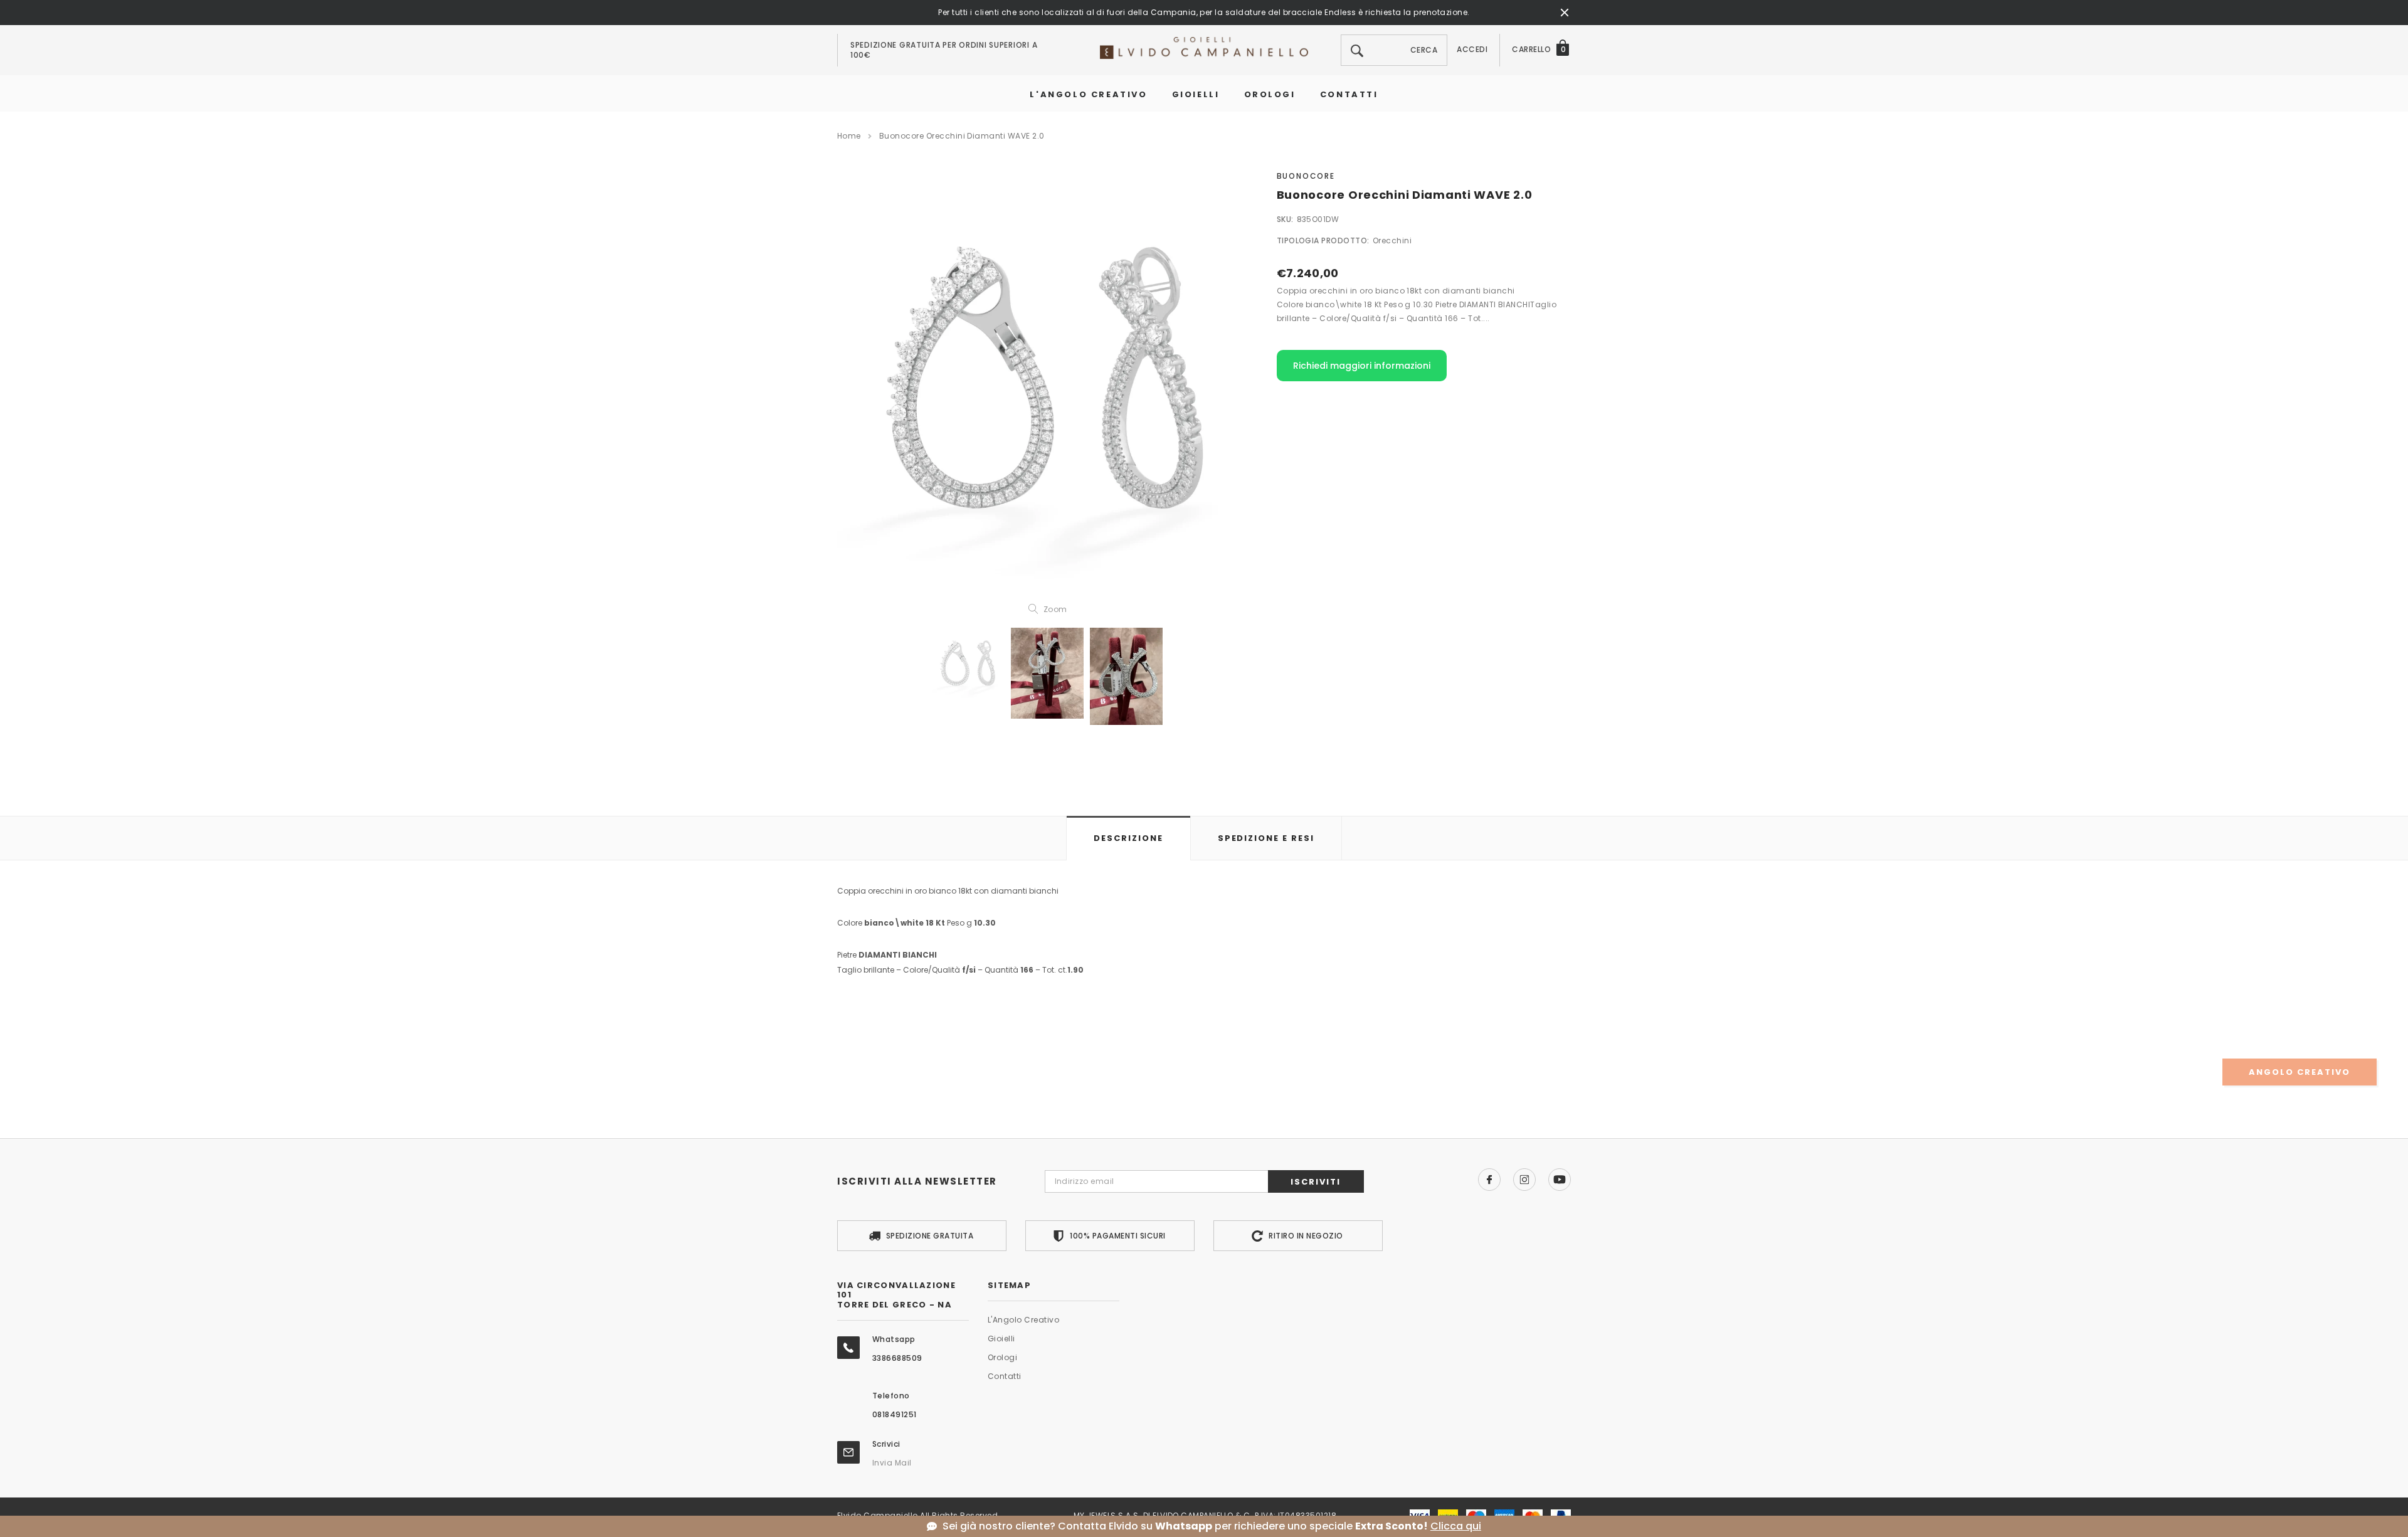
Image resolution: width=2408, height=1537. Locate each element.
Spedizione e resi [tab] (1266, 838)
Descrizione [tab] (1128, 838)
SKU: (1285, 219)
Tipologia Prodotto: (1323, 240)
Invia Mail (892, 1463)
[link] (968, 664)
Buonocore (1306, 176)
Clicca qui (1456, 1526)
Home (849, 136)
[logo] (1204, 47)
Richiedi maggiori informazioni (1362, 366)
